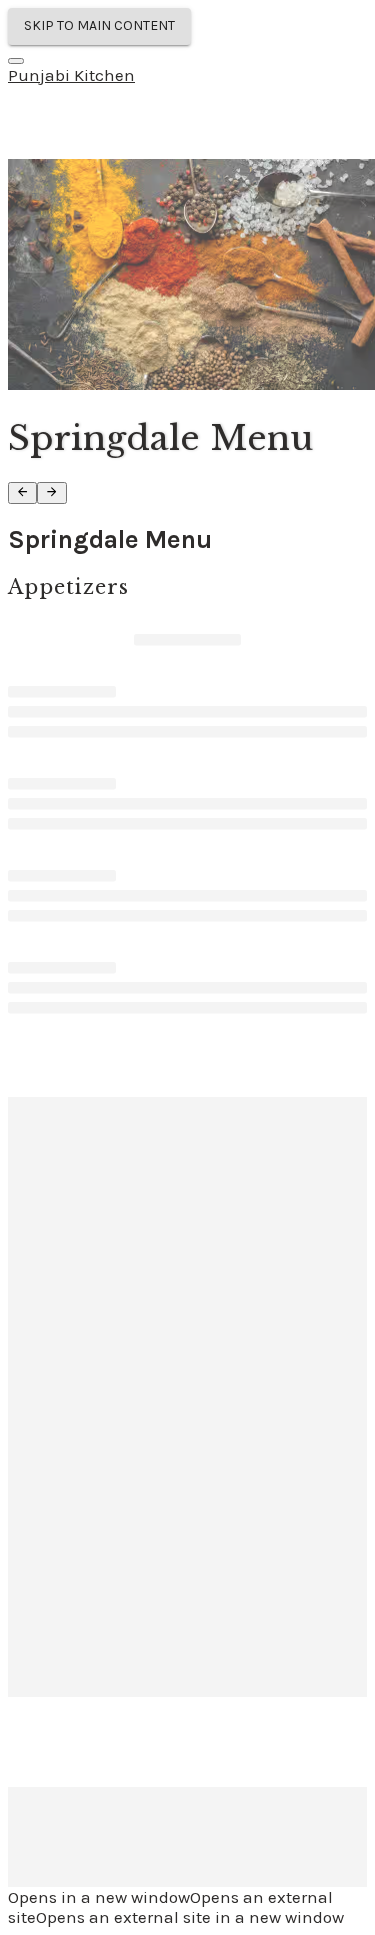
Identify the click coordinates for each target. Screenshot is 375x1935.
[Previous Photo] (22, 493)
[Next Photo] (51, 493)
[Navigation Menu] (16, 61)
